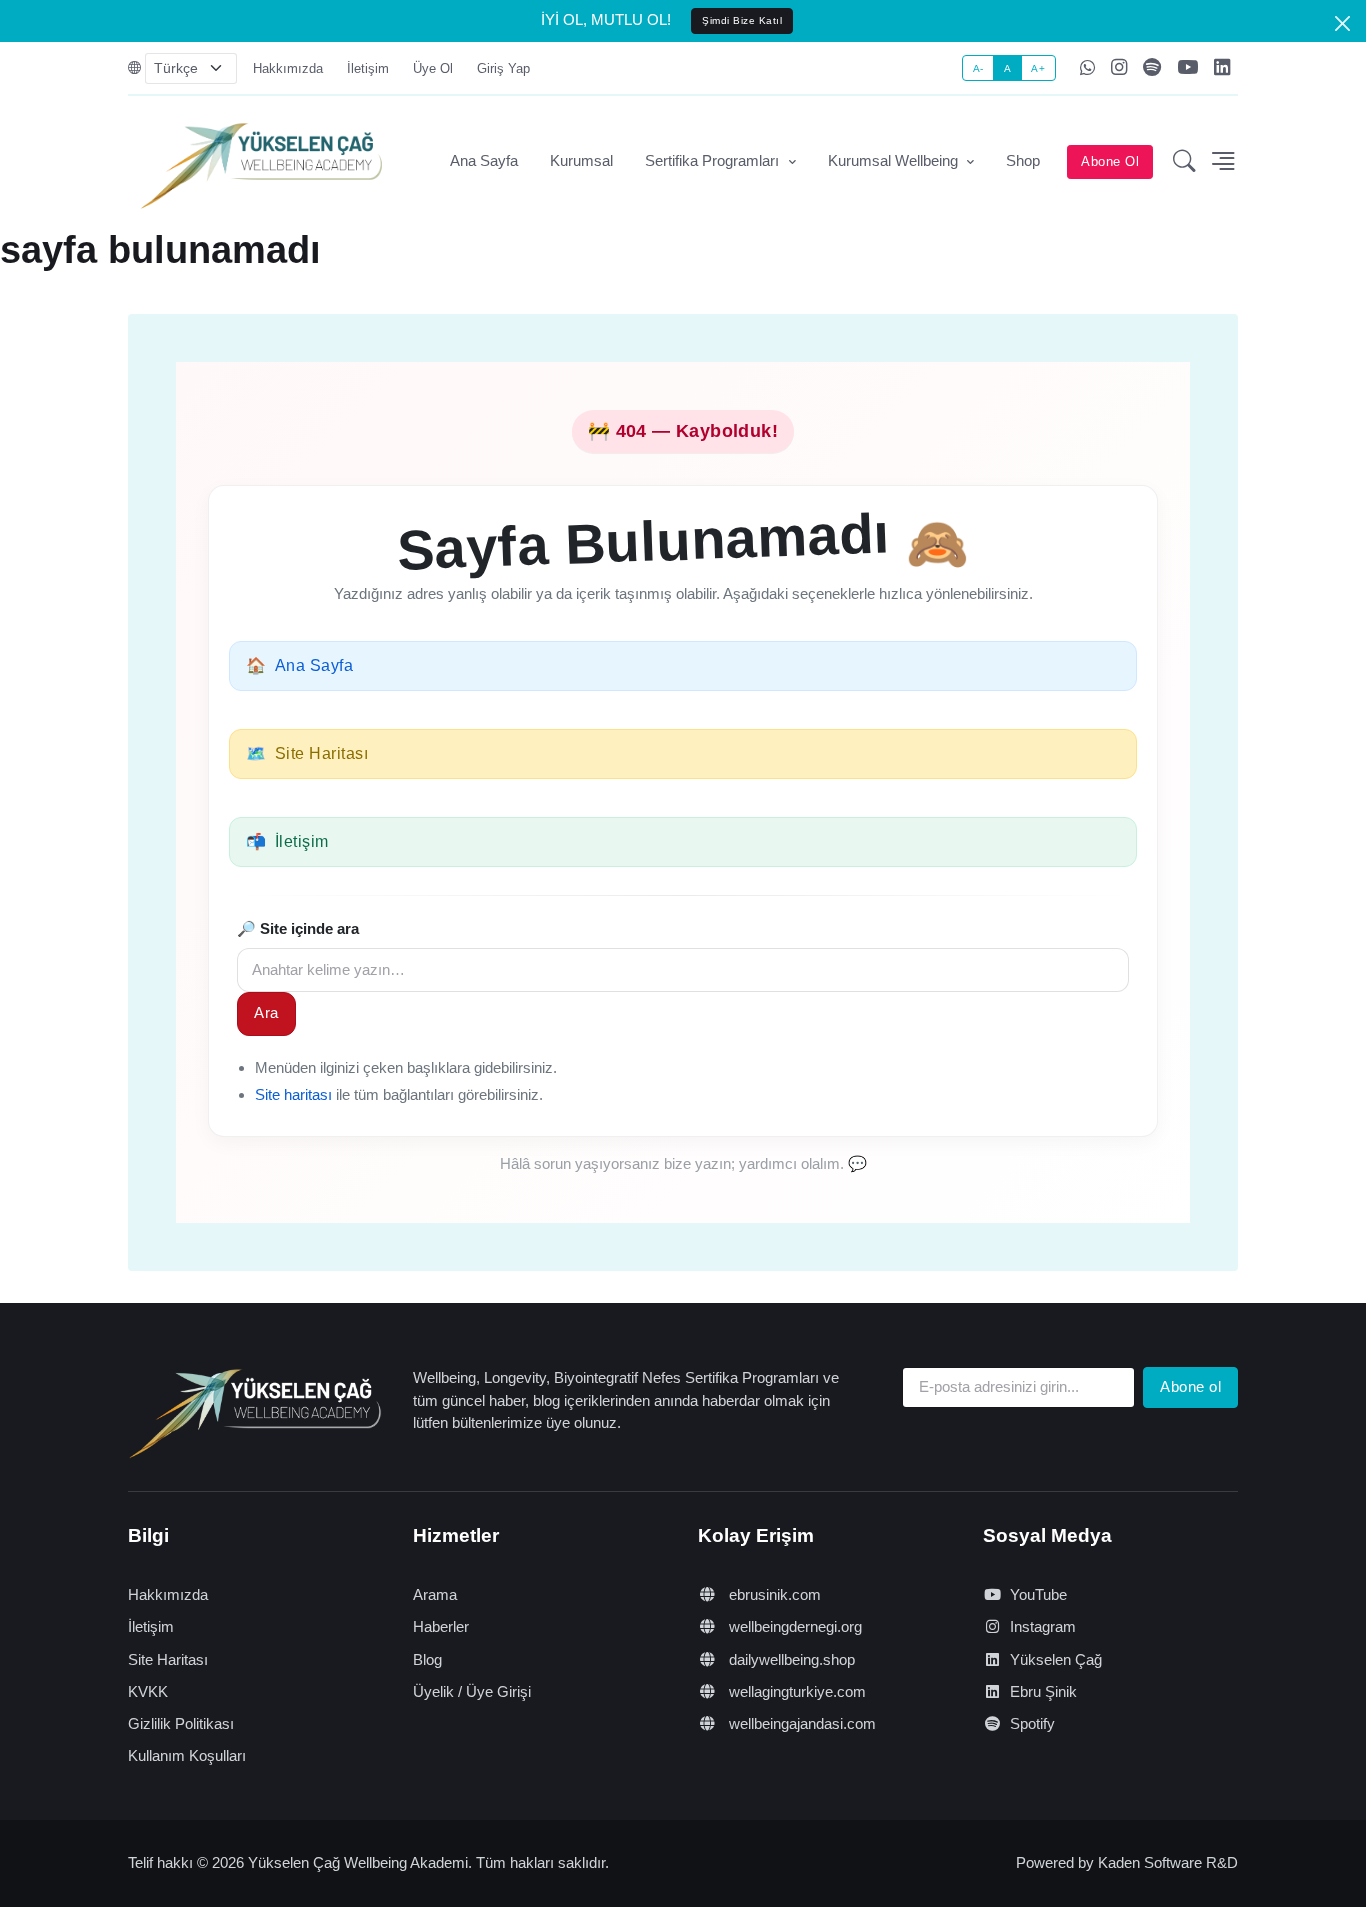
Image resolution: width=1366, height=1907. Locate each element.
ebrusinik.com (773, 1594)
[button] (1184, 162)
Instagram (1043, 1626)
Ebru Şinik (1043, 1691)
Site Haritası (168, 1659)
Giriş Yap (503, 68)
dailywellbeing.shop (790, 1659)
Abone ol (1190, 1386)
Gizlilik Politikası (181, 1723)
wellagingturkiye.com (795, 1691)
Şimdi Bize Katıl (742, 20)
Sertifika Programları (714, 160)
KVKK (148, 1691)
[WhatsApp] (1087, 69)
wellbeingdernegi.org (793, 1626)
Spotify (1032, 1723)
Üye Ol (433, 68)
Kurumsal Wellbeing (895, 160)
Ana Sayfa (484, 160)
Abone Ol (1110, 161)
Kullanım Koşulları (187, 1755)
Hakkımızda (288, 68)
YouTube (1038, 1594)
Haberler (441, 1626)
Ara (266, 1012)
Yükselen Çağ (1056, 1659)
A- (978, 68)
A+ (1038, 68)
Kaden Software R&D (1168, 1862)
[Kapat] (1342, 23)
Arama (435, 1594)
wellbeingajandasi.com (800, 1723)
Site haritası (293, 1094)
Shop (1023, 160)
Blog (427, 1659)
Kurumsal (581, 160)
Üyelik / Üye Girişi (472, 1691)
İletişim (368, 68)
